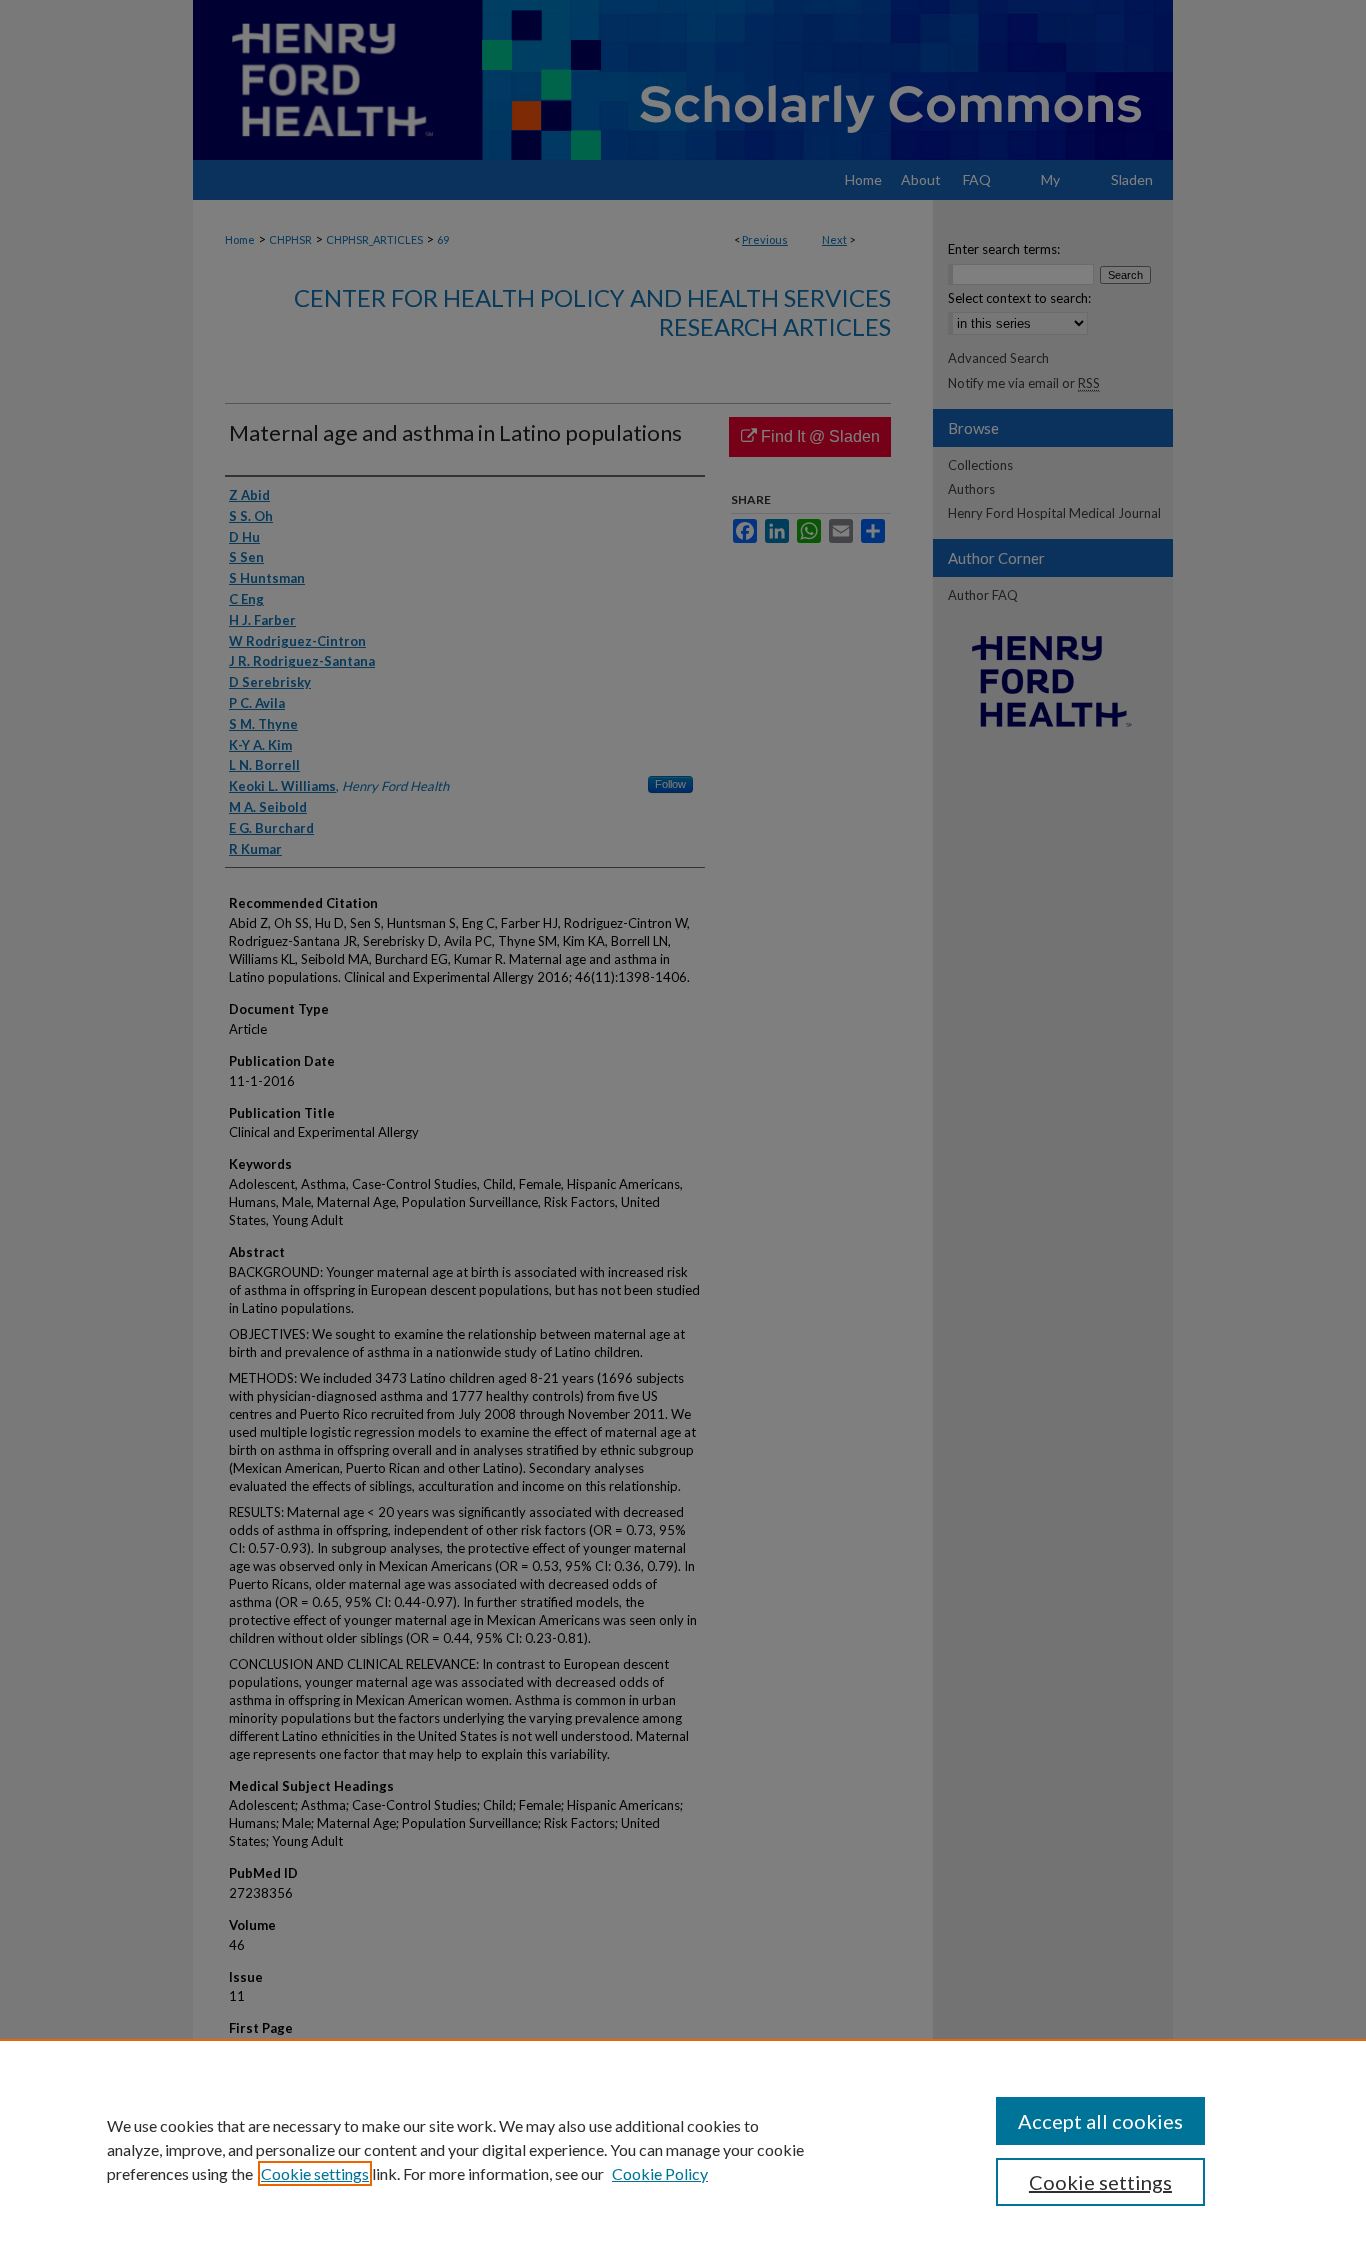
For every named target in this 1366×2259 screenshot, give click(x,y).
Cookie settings (315, 2173)
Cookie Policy (660, 2173)
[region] (683, 2149)
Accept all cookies (1100, 2121)
